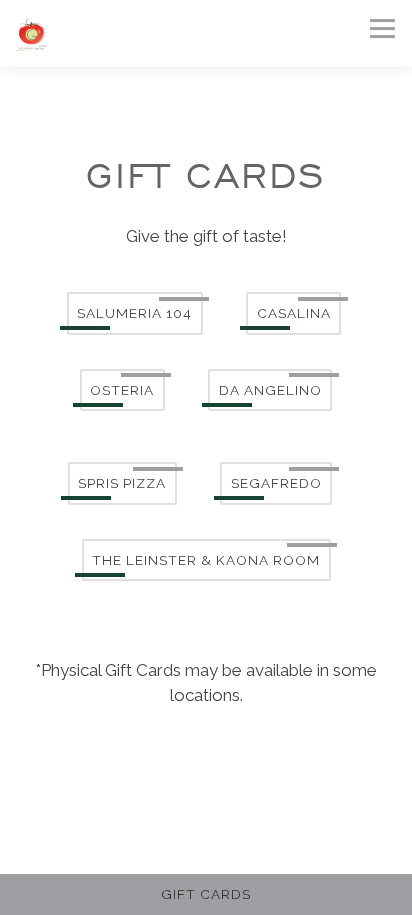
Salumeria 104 (134, 313)
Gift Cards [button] (206, 894)
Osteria (122, 390)
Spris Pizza (122, 483)
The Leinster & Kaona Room (206, 560)
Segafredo (276, 483)
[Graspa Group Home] (123, 33)
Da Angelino (270, 390)
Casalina (294, 313)
